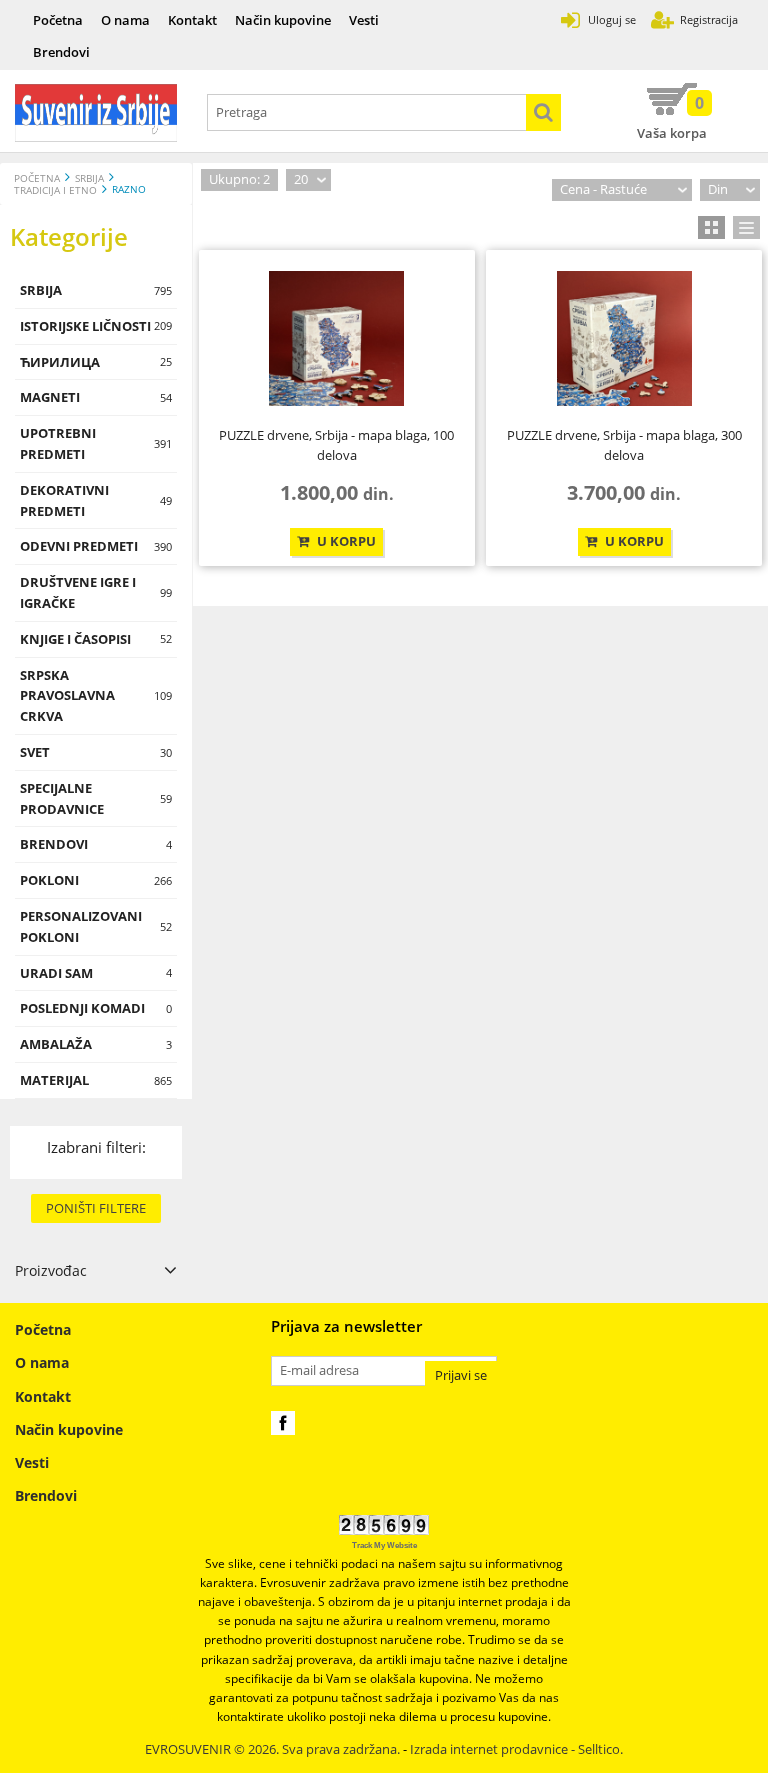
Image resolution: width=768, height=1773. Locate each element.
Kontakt (192, 20)
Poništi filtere (96, 1208)
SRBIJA (89, 178)
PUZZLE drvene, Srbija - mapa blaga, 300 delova (624, 445)
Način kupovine (283, 20)
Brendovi (61, 52)
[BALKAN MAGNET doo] (96, 113)
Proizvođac (51, 1270)
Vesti (364, 20)
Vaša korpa (672, 117)
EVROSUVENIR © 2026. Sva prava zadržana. (272, 1749)
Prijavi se (461, 1375)
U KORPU (345, 541)
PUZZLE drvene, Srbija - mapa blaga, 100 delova (336, 445)
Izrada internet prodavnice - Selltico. (516, 1749)
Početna (58, 20)
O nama (125, 20)
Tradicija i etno (55, 190)
